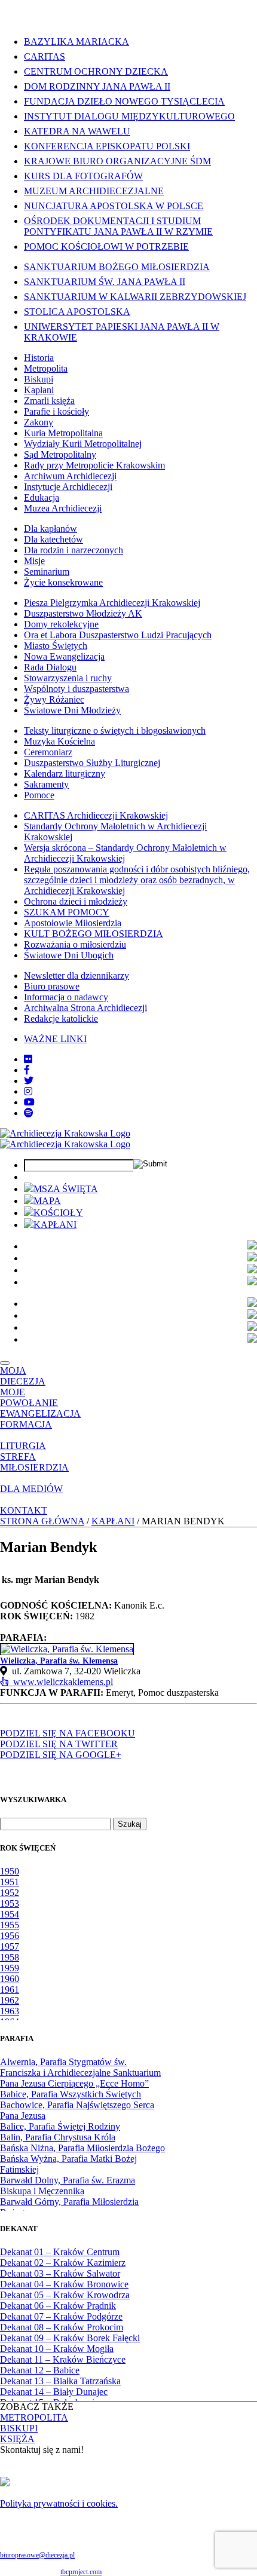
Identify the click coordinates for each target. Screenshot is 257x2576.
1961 (10, 1990)
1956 (10, 1936)
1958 (10, 1957)
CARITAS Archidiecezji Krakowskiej (96, 815)
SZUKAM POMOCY (67, 912)
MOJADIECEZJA (23, 1376)
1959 (10, 1968)
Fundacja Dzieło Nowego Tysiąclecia (124, 101)
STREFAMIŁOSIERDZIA (34, 1462)
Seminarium (47, 572)
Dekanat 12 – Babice (40, 2370)
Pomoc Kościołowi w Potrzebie (106, 246)
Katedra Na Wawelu (77, 131)
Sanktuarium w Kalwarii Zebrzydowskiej (135, 297)
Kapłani (39, 390)
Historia (39, 358)
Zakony (39, 422)
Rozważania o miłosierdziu (75, 944)
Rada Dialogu (50, 667)
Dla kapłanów (51, 529)
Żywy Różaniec (54, 699)
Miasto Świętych (56, 646)
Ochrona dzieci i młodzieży (76, 901)
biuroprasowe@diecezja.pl (37, 2555)
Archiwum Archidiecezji (70, 476)
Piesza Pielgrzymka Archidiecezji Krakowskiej (112, 603)
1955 (10, 1925)
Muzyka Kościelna (59, 741)
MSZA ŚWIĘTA (66, 1189)
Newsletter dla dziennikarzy (77, 975)
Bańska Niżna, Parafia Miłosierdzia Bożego (82, 2148)
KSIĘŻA (17, 2439)
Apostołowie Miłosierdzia (73, 923)
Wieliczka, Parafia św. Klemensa (59, 1661)
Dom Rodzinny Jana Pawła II (97, 86)
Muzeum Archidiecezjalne (94, 191)
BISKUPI (19, 2428)
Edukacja (42, 497)
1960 (10, 1979)
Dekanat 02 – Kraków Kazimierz (63, 2263)
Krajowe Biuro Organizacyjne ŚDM (117, 161)
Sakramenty (46, 784)
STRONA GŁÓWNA (42, 1521)
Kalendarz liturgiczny (65, 774)
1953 (10, 1903)
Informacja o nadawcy (66, 997)
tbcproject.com (81, 2572)
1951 (10, 1882)
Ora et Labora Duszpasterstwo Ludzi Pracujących (118, 635)
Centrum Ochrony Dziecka (96, 71)
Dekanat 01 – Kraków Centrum (60, 2252)
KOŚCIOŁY (58, 1213)
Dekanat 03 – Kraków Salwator (60, 2273)
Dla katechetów (53, 539)
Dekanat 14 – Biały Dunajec (54, 2392)
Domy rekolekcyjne (61, 624)
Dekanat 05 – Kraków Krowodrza (65, 2295)
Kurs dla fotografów (83, 176)
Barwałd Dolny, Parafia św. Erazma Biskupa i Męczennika (68, 2186)
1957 (10, 1946)
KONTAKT (24, 1510)
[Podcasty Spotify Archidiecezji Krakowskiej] (29, 1113)
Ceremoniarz (48, 752)
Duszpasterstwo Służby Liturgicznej (92, 763)
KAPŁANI (55, 1225)
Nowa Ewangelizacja (64, 656)
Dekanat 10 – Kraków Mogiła (57, 2349)
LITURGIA (23, 1446)
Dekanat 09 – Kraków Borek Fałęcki (70, 2338)
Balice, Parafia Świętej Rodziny (60, 2126)
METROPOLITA (34, 2417)
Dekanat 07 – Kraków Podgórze (61, 2316)
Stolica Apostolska (77, 312)
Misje (34, 561)
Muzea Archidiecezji (63, 508)
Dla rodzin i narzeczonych (74, 550)
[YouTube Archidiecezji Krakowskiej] (29, 1102)
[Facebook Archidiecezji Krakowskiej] (27, 1070)
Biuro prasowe (52, 986)
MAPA (47, 1201)
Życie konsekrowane (63, 582)
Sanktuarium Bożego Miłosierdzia (117, 267)
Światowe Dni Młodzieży (72, 710)
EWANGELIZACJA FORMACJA (40, 1419)
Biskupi (39, 379)
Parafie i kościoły (56, 411)
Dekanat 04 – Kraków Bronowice (64, 2284)
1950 (10, 1871)
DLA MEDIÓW (31, 1489)
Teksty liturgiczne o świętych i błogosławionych (115, 730)
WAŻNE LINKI (55, 1039)
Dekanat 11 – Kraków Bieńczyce (63, 2359)
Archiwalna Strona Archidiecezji (85, 1008)
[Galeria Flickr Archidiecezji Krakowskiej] (28, 1059)
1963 (10, 2011)
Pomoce (39, 795)
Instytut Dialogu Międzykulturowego (129, 116)
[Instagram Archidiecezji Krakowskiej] (28, 1091)
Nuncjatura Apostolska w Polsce (114, 206)
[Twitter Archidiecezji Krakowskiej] (29, 1081)
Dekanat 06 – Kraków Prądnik (58, 2306)
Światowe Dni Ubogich (69, 955)
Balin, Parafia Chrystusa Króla (58, 2137)
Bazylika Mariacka (77, 42)
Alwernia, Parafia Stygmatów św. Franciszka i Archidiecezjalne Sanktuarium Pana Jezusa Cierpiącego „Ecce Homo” (80, 2073)
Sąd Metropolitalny (60, 454)
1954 (10, 1914)
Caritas (45, 56)
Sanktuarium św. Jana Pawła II (105, 282)
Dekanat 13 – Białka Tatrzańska (60, 2381)
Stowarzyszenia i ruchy (68, 678)
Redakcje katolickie (61, 1019)
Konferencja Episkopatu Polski (107, 146)
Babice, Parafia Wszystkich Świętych (71, 2094)
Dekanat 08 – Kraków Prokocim (62, 2327)
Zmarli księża (49, 401)
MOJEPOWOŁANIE (29, 1397)
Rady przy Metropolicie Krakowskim (94, 465)
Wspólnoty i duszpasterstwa (77, 689)
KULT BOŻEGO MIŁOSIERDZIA (94, 934)
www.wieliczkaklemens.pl (61, 1682)
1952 (10, 1893)
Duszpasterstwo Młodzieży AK (83, 613)
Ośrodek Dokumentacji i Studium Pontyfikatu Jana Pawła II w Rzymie (118, 226)
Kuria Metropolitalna (63, 433)
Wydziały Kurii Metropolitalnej (83, 444)
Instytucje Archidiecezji (68, 487)
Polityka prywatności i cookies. (59, 2503)
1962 (10, 2000)
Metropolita (46, 368)
